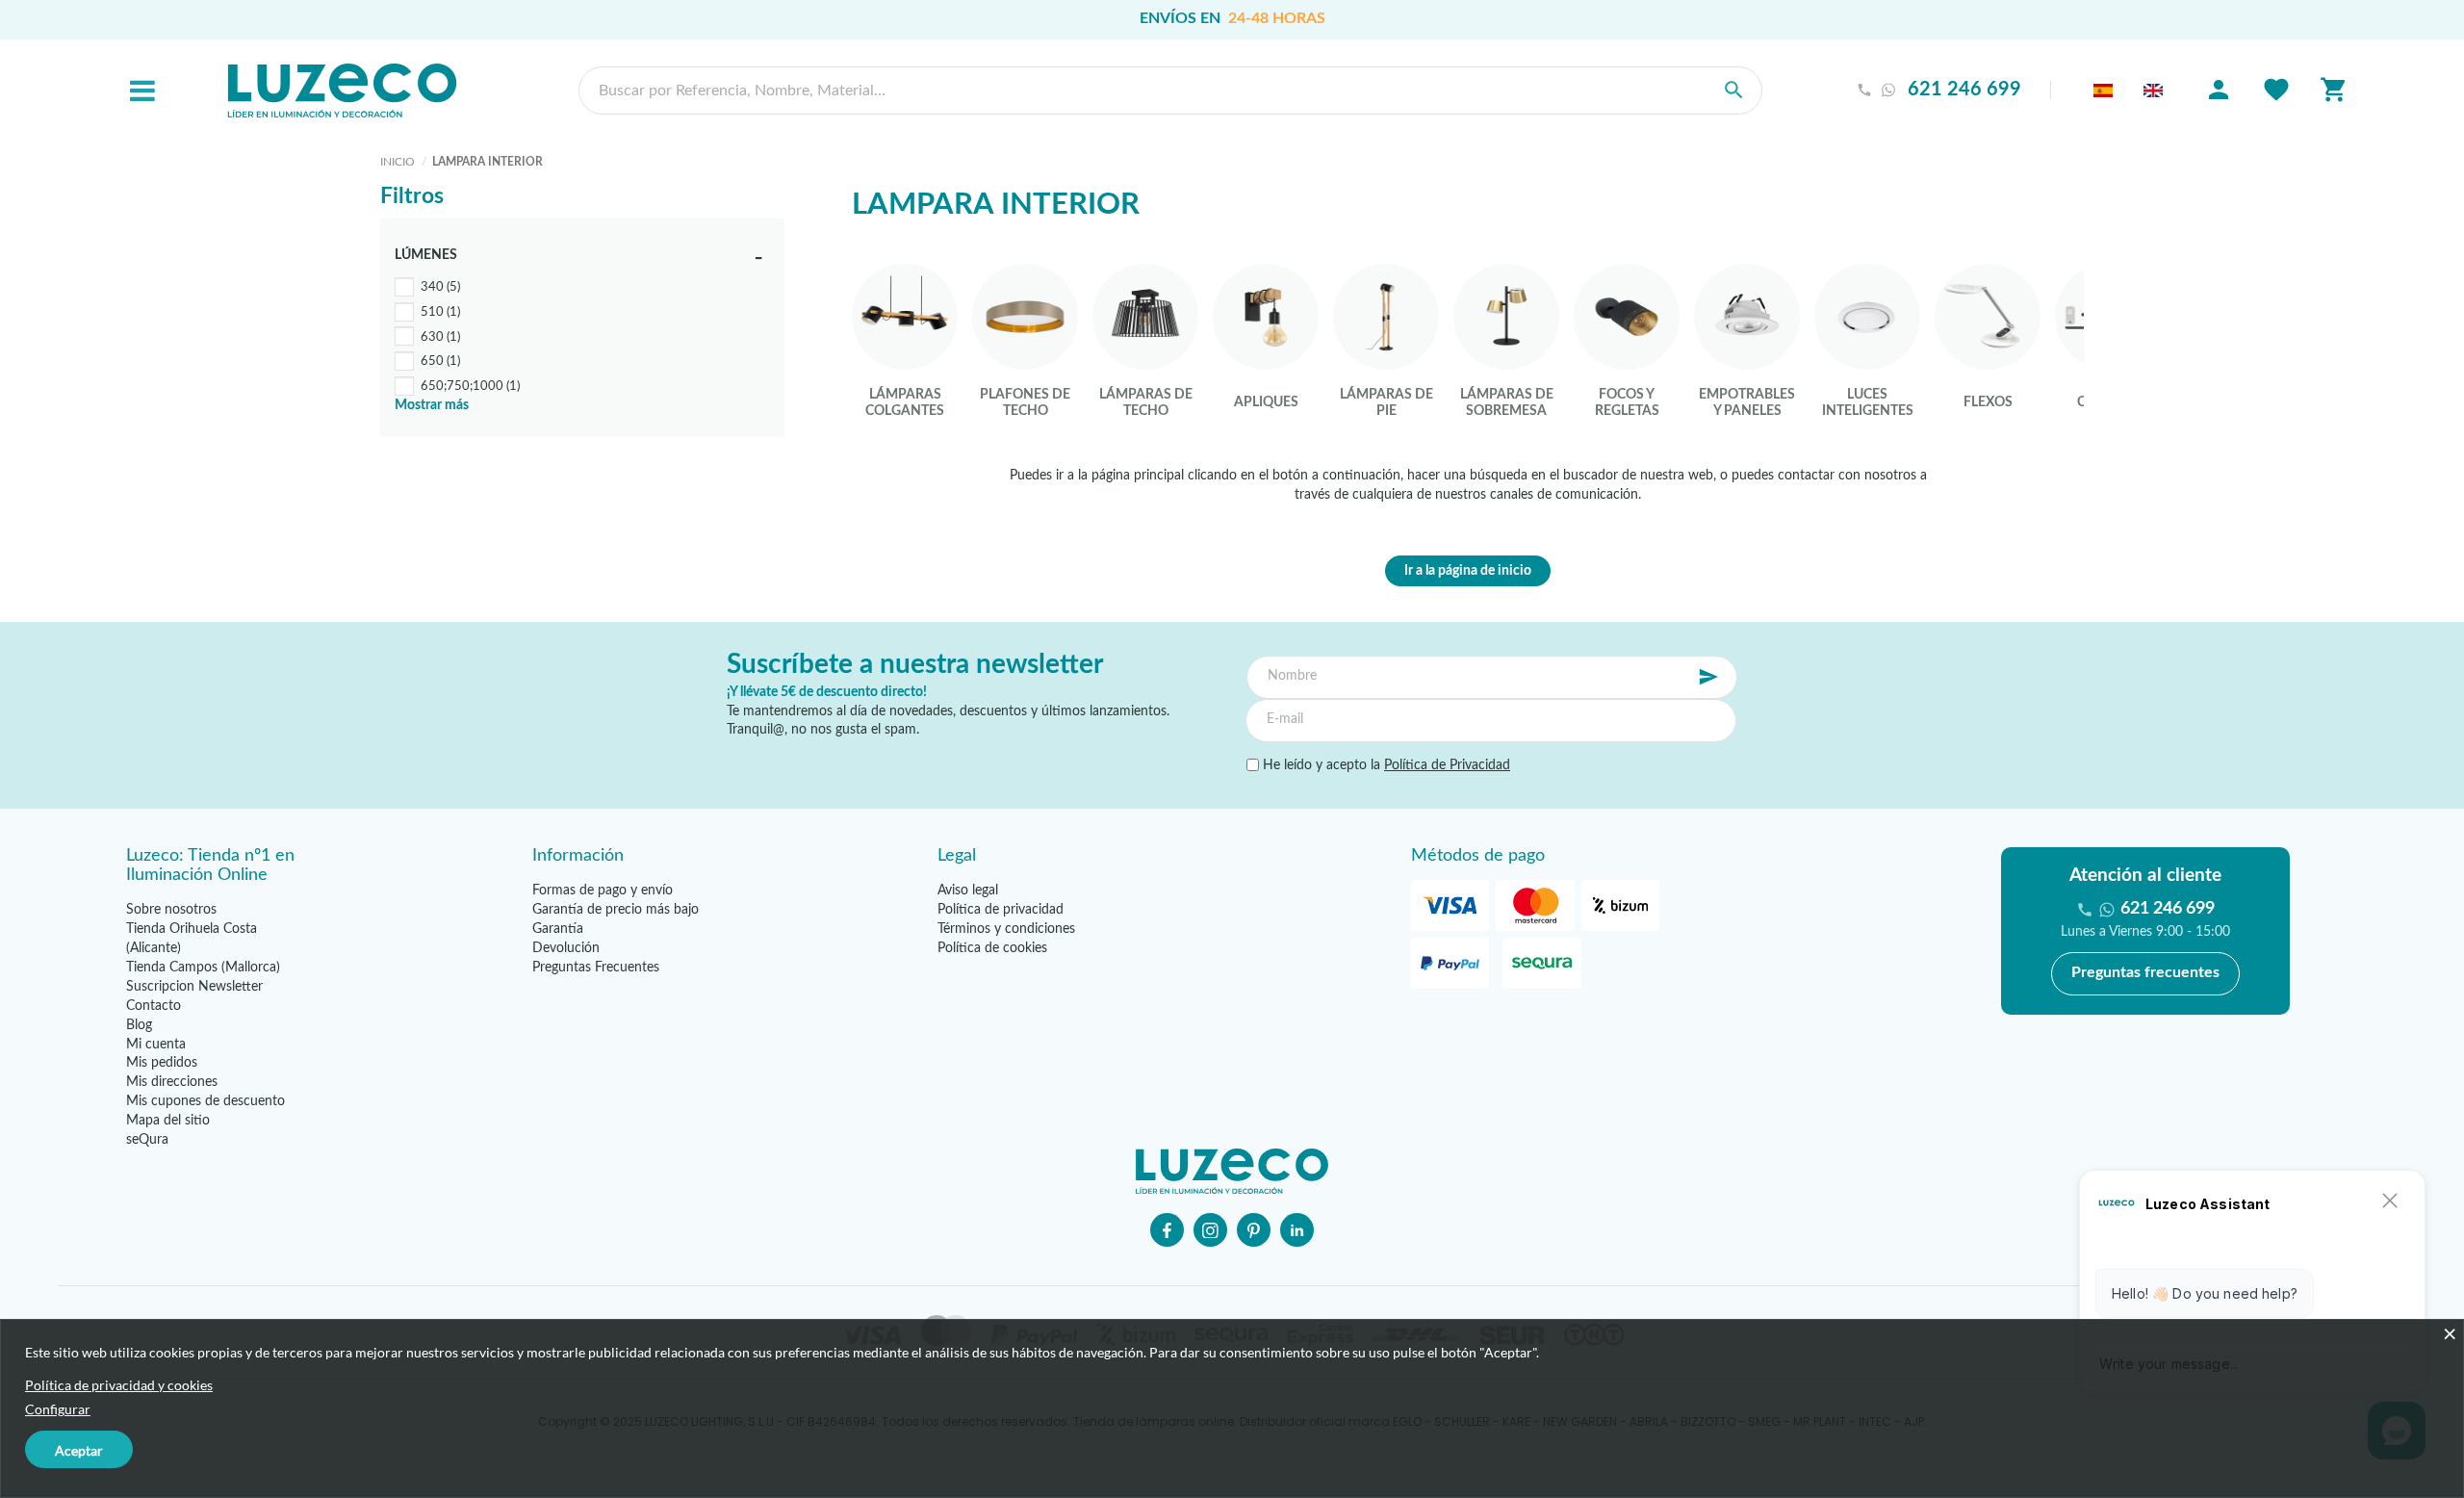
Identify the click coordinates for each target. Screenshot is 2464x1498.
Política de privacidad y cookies (119, 1385)
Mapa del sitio (168, 1121)
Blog (139, 1025)
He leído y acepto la (1385, 765)
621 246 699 (1964, 90)
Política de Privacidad (1447, 765)
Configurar (58, 1409)
